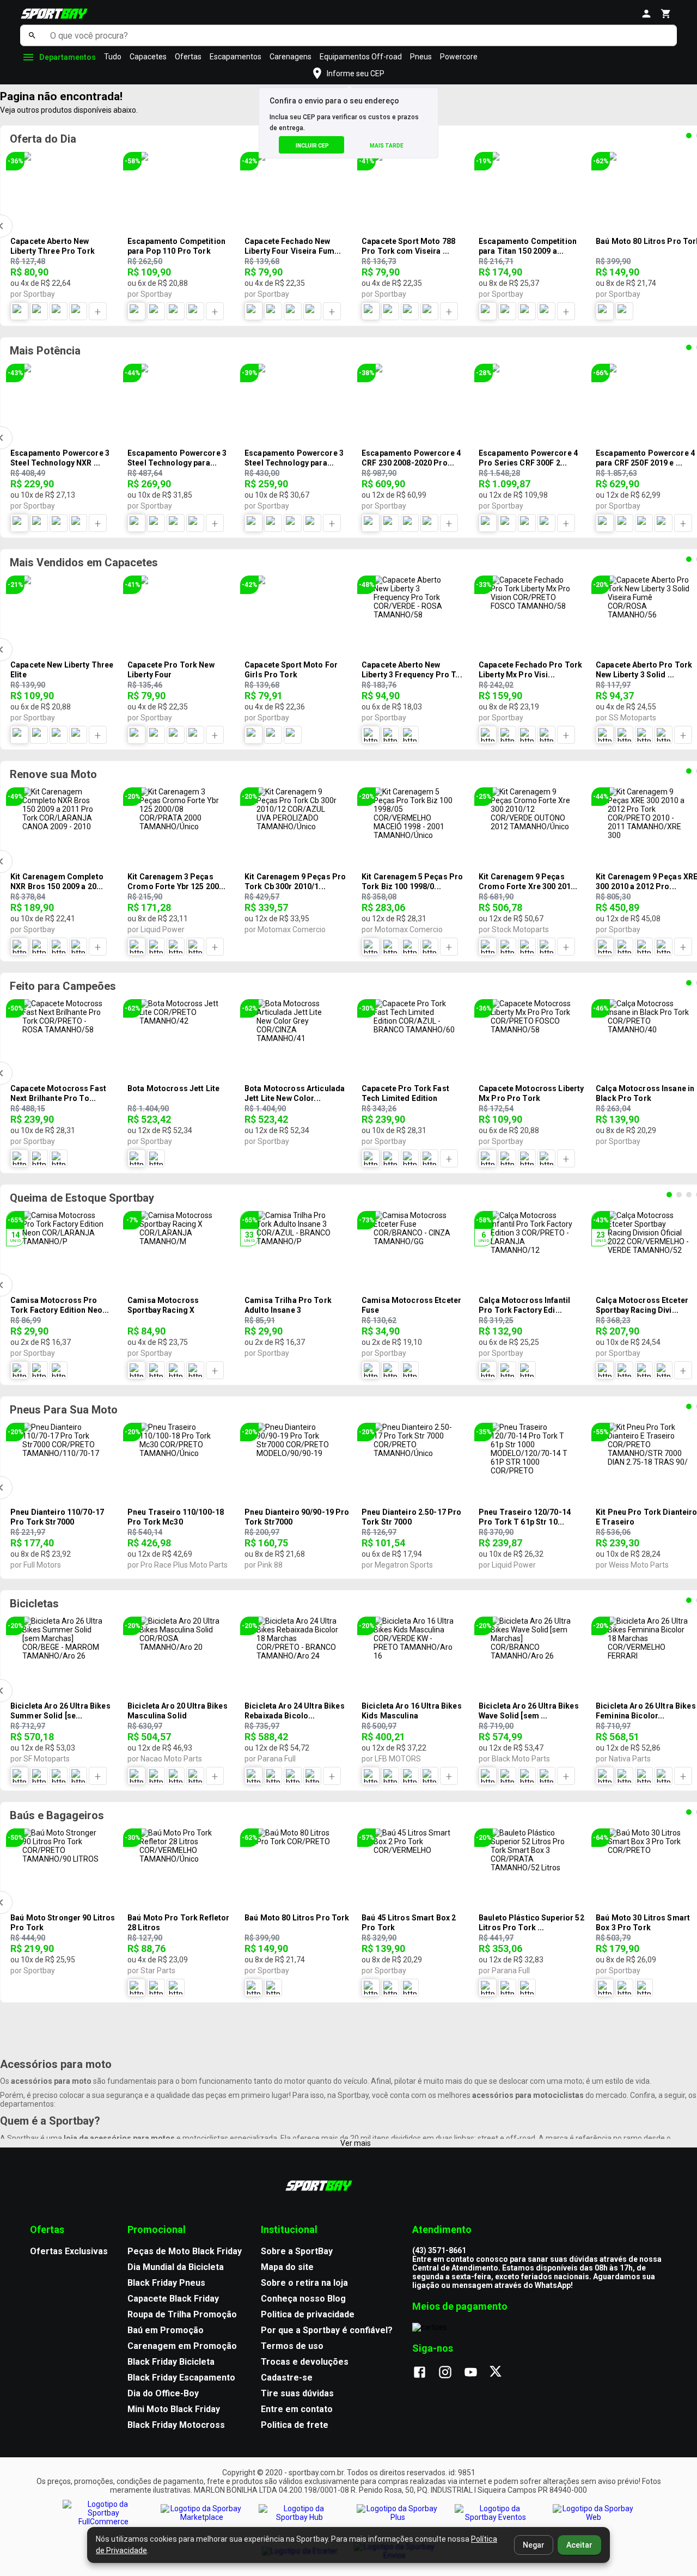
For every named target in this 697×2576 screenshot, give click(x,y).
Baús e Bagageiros (57, 1815)
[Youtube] (476, 2373)
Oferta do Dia (43, 139)
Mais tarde (387, 146)
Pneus (421, 57)
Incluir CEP (312, 146)
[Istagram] (451, 2373)
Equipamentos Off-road (361, 57)
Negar (534, 2545)
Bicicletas (34, 1604)
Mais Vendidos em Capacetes (84, 562)
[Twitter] (502, 2373)
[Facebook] (425, 2373)
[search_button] (32, 35)
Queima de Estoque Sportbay (82, 1198)
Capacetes (148, 57)
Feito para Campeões (63, 986)
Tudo (113, 57)
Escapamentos (236, 57)
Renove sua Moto (53, 774)
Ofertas (188, 57)
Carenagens (291, 57)
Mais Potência (45, 351)
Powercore (459, 57)
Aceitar (579, 2545)
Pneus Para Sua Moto (64, 1410)
